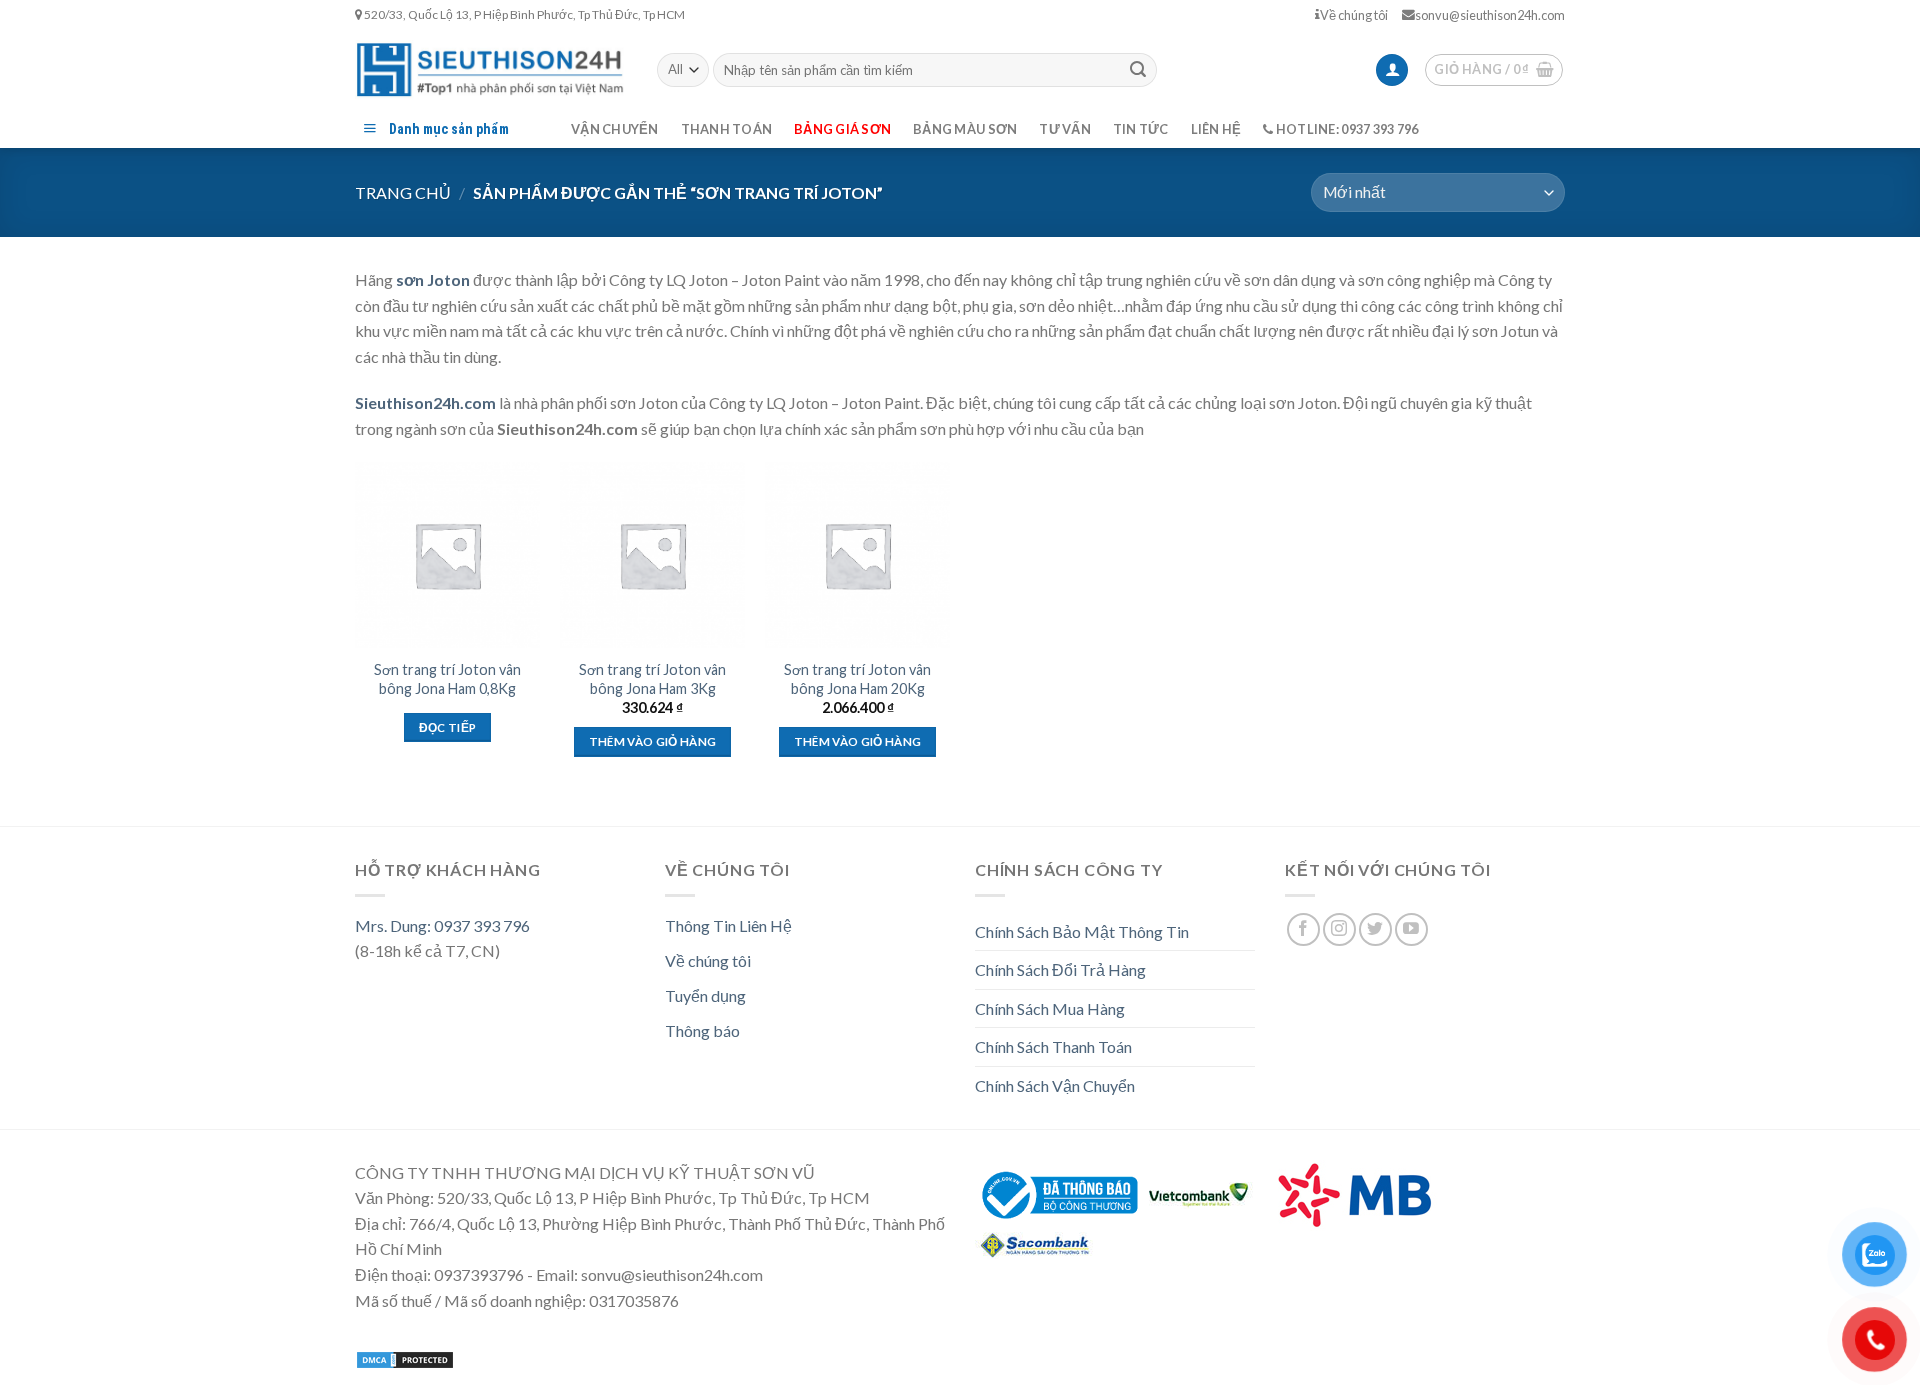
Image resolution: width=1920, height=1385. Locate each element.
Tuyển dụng (705, 995)
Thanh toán (727, 129)
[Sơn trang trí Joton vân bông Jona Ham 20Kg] (857, 554)
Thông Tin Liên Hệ (728, 925)
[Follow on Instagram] (1339, 929)
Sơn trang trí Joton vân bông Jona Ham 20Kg (857, 679)
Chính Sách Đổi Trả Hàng (1060, 969)
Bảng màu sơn (965, 129)
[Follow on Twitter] (1375, 929)
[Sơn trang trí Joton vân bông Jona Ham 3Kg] (652, 554)
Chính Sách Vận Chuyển (1055, 1085)
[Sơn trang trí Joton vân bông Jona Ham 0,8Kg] (447, 554)
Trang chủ (403, 192)
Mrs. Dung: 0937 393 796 (442, 925)
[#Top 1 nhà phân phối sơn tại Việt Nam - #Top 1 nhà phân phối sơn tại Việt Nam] (491, 69)
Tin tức (1141, 129)
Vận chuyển (615, 129)
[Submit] (1138, 70)
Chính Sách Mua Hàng (1050, 1008)
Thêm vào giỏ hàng (653, 741)
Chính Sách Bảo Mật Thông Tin (1082, 931)
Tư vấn (1065, 129)
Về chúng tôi (1354, 15)
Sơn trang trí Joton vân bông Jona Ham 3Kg (652, 679)
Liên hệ (1216, 129)
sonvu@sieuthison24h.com (1490, 15)
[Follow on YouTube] (1411, 929)
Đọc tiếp (448, 727)
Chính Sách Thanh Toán (1053, 1046)
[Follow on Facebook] (1303, 929)
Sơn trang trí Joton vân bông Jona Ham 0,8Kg (447, 679)
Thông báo (702, 1030)
